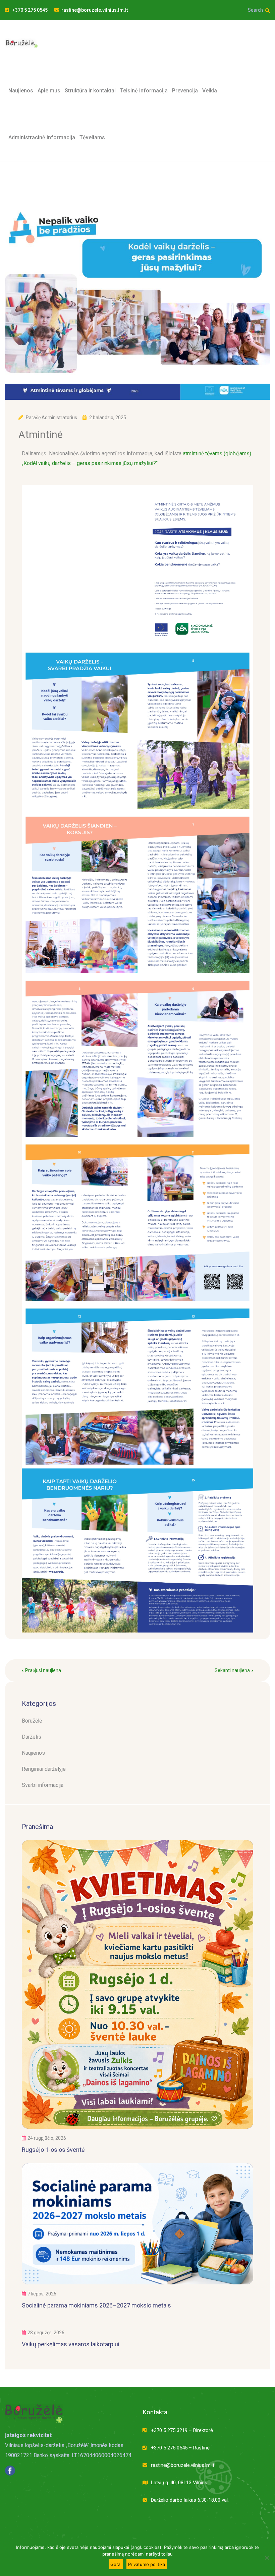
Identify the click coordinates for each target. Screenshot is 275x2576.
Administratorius (59, 418)
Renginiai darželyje (44, 1769)
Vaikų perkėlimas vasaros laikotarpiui (71, 2344)
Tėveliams (92, 137)
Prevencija (185, 91)
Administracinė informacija (42, 137)
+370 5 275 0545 (30, 10)
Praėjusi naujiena (43, 1670)
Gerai (116, 2564)
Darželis (32, 1737)
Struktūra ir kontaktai (90, 91)
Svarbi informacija (43, 1785)
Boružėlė (32, 1721)
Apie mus (49, 91)
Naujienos (21, 91)
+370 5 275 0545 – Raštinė (180, 2448)
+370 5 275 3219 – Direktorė (182, 2430)
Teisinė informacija (144, 91)
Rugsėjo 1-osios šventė (53, 2150)
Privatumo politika (147, 2564)
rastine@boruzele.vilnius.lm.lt (95, 10)
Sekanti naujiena (232, 1670)
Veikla (210, 91)
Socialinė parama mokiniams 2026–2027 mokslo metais (96, 2305)
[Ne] (267, 2558)
